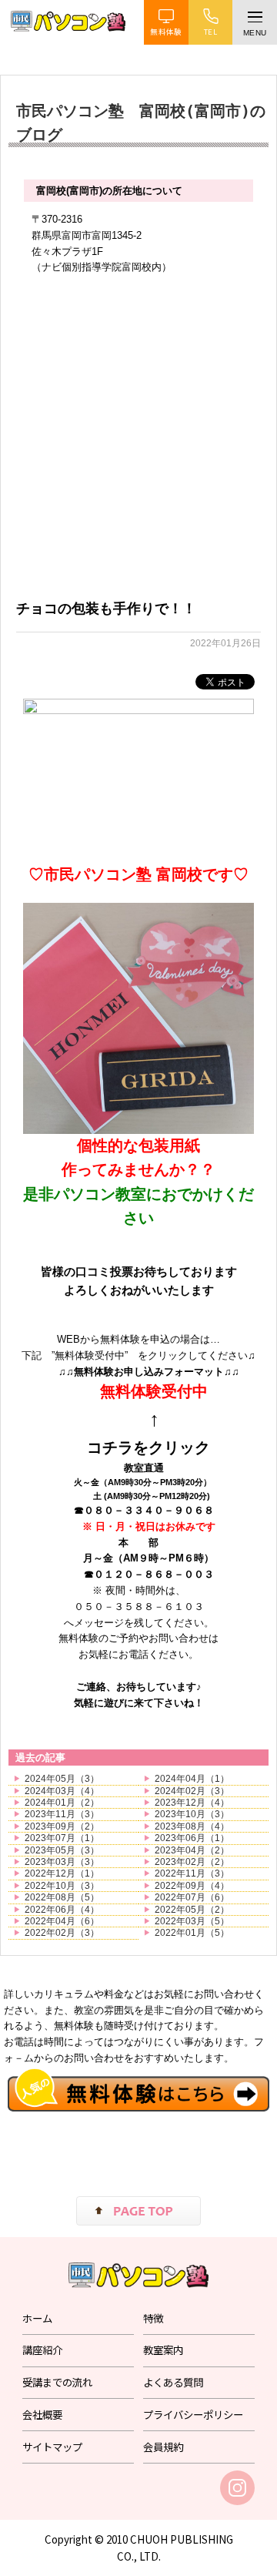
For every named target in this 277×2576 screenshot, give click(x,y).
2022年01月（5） (192, 1933)
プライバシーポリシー (193, 2414)
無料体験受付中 (154, 1391)
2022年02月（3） (62, 1933)
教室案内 (163, 2350)
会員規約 (163, 2447)
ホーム (37, 2318)
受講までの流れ (57, 2382)
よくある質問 (173, 2382)
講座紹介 (42, 2350)
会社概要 (42, 2414)
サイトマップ (52, 2447)
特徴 (153, 2318)
